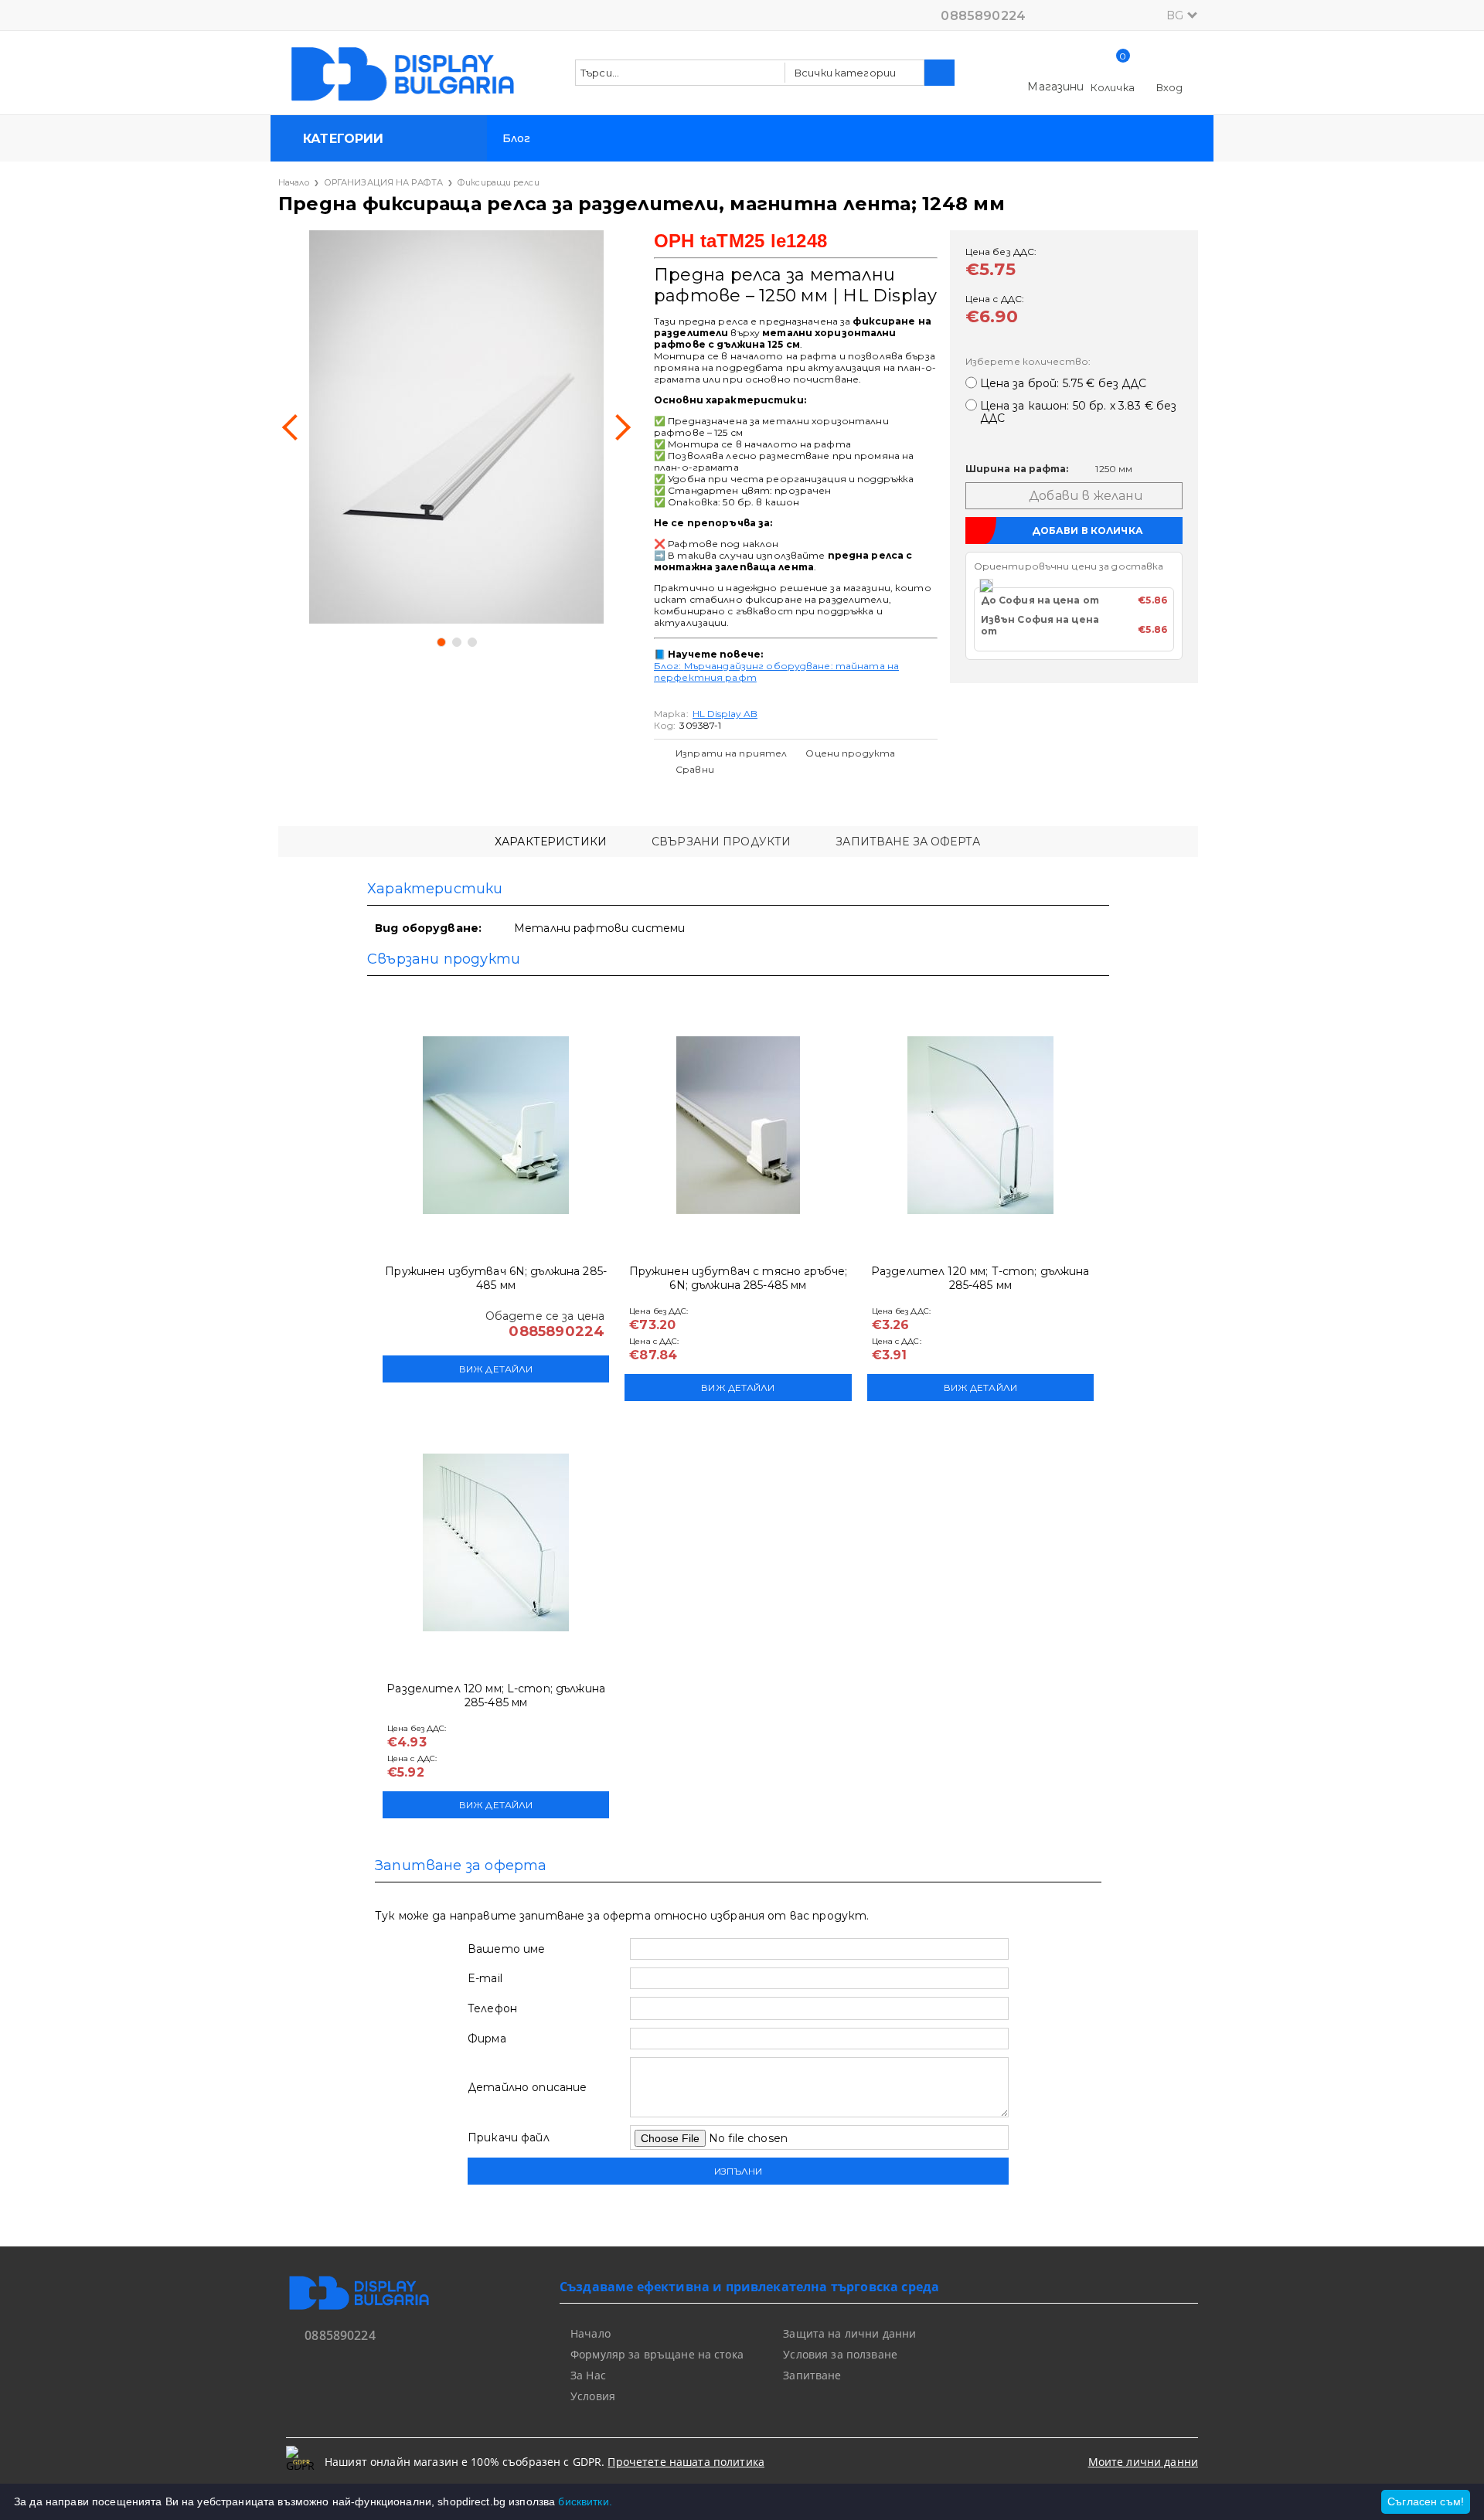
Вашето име (506, 1949)
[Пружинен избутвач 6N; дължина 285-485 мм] (496, 1125)
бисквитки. (585, 2501)
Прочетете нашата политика (686, 2462)
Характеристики (551, 842)
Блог (517, 138)
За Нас (588, 2375)
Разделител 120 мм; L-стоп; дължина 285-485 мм (496, 1695)
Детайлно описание (527, 2087)
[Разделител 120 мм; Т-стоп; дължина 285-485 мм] (980, 1125)
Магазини (1055, 87)
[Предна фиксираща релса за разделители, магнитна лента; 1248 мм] (456, 427)
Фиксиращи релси (499, 182)
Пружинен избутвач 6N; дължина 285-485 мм (496, 1278)
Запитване (812, 2375)
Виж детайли (496, 1369)
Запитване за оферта (908, 842)
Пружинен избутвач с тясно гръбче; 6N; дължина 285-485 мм (739, 1278)
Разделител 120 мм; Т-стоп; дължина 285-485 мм (980, 1278)
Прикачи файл (509, 2137)
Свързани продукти (721, 842)
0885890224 (983, 16)
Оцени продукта (850, 753)
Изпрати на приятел (731, 753)
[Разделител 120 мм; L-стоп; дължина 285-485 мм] (496, 1542)
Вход (1170, 87)
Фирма (487, 2039)
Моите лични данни (1143, 2462)
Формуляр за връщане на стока (657, 2354)
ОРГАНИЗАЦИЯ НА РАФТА (383, 182)
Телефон (492, 2008)
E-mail (485, 1978)
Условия (593, 2396)
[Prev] (295, 427)
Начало (294, 182)
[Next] (618, 427)
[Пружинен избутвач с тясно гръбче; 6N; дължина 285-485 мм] (738, 1125)
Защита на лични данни (849, 2333)
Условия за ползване (840, 2354)
